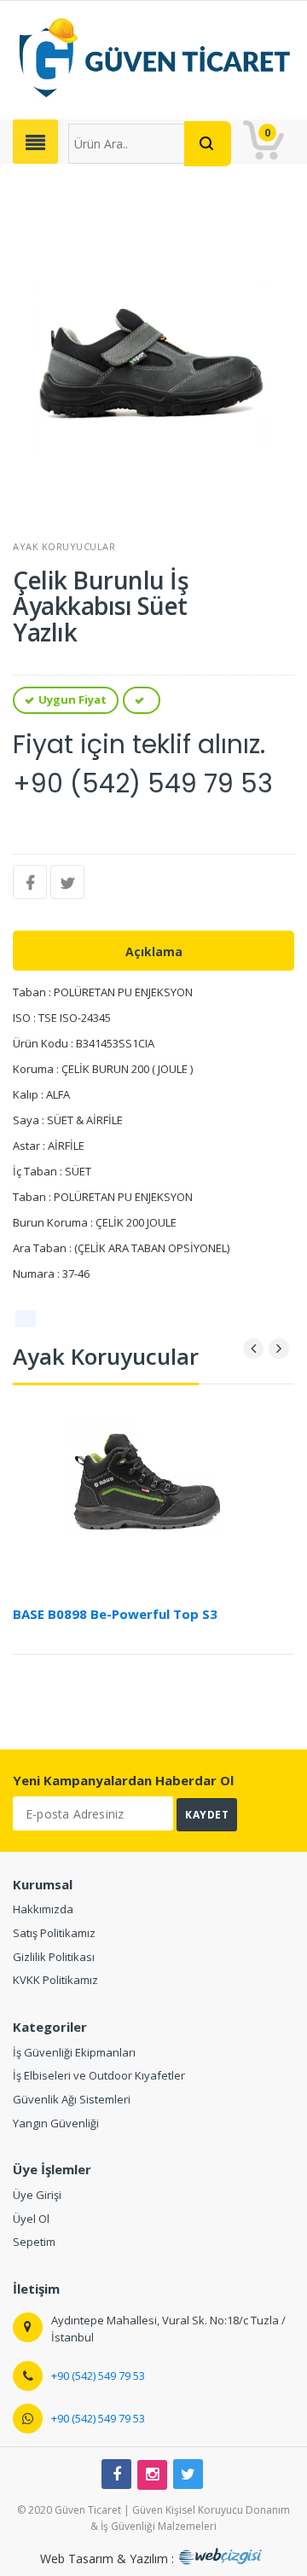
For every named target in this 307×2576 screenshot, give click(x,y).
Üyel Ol (31, 2219)
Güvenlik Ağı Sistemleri (72, 2099)
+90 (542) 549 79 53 (98, 2376)
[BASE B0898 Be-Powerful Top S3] (153, 1490)
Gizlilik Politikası (54, 1957)
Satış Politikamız (54, 1933)
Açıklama (154, 951)
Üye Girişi (37, 2195)
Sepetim (34, 2242)
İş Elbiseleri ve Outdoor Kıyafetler (99, 2075)
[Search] (208, 144)
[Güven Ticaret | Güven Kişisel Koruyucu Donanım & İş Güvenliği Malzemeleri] (153, 57)
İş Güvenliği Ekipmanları (74, 2052)
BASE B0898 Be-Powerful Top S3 (115, 1614)
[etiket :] (26, 1319)
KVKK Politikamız (55, 1980)
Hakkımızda (43, 1909)
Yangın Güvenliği (56, 2123)
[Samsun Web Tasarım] (223, 2559)
